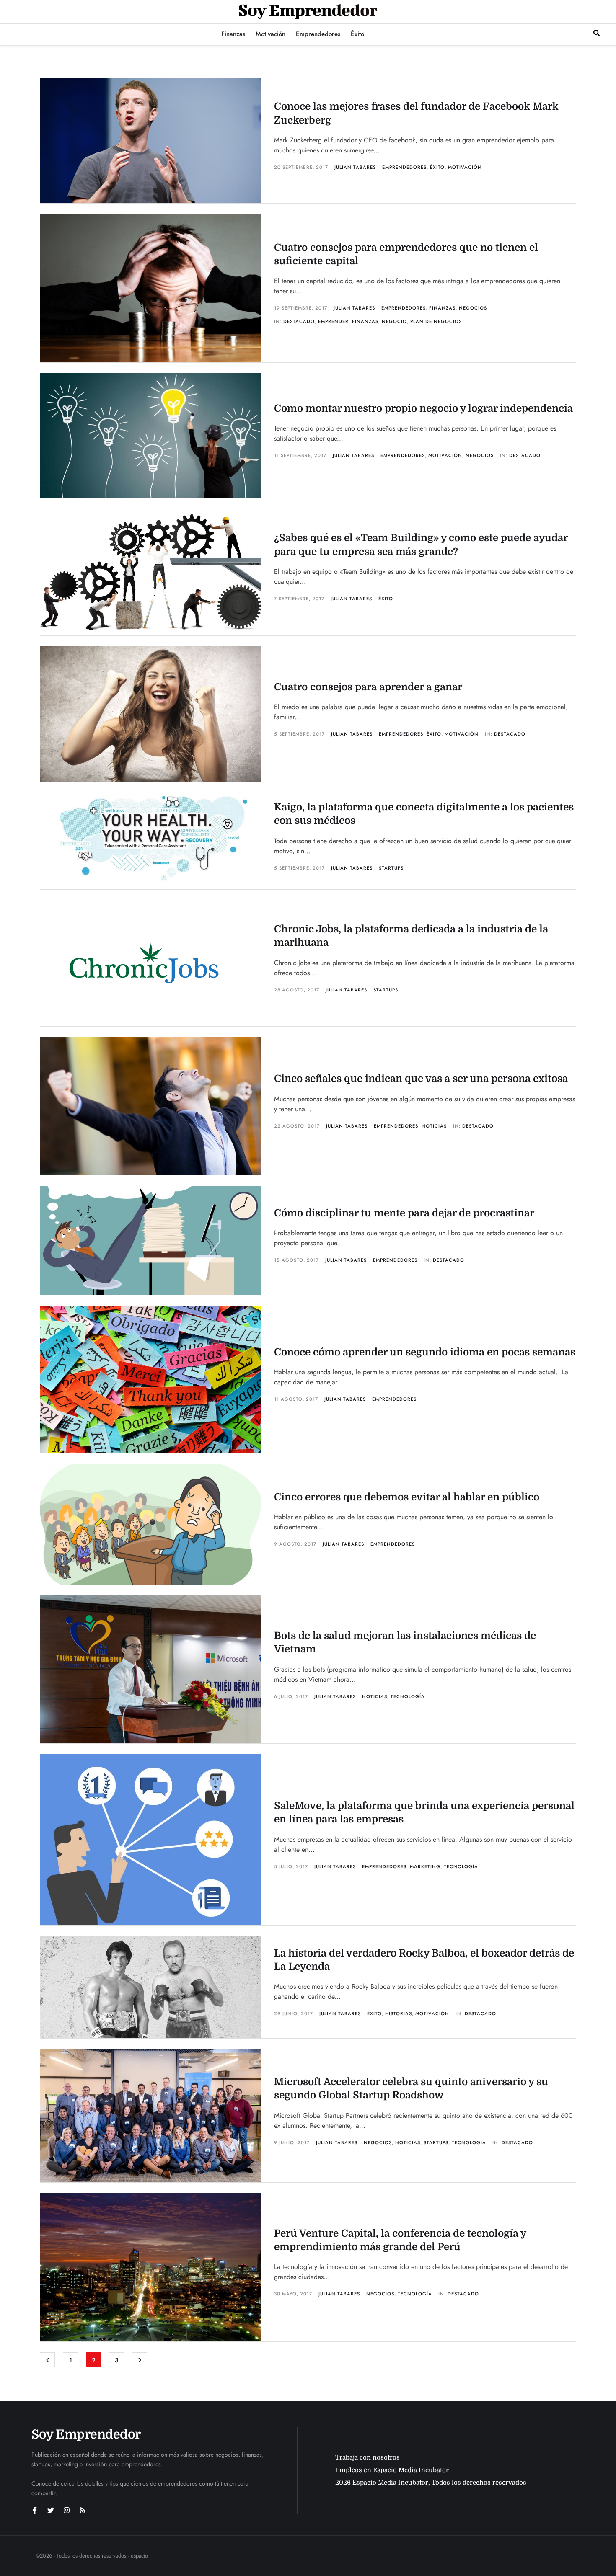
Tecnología (408, 1696)
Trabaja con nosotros (368, 2457)
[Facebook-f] (35, 2510)
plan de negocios (436, 321)
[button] (597, 33)
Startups (391, 868)
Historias (399, 2013)
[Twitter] (51, 2510)
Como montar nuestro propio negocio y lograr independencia (423, 408)
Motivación (465, 167)
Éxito (437, 167)
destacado (299, 321)
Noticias (434, 1126)
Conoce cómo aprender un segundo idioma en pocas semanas (425, 1352)
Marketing (425, 1866)
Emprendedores (404, 167)
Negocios (473, 308)
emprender (333, 321)
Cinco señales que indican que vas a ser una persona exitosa (421, 1079)
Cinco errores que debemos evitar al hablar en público (407, 1497)
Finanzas (442, 308)
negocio (394, 321)
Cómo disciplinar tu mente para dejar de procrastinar (404, 1213)
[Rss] (83, 2510)
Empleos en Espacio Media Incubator (392, 2470)
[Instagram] (67, 2510)
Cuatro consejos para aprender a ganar (368, 687)
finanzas (365, 321)
